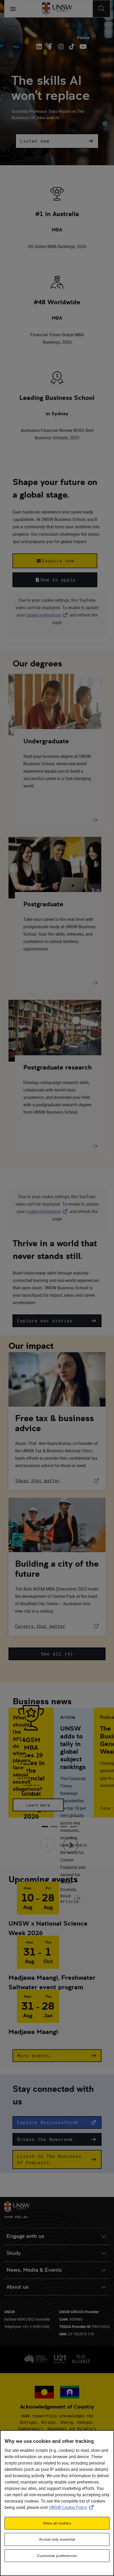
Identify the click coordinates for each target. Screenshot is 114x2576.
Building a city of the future (57, 1569)
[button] (57, 141)
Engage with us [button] (25, 2236)
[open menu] (13, 9)
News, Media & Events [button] (34, 2270)
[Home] (57, 9)
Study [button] (14, 2253)
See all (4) (57, 1654)
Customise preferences (57, 2556)
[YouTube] (83, 46)
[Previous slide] (47, 1845)
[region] (57, 2503)
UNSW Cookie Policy (72, 2507)
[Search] (101, 9)
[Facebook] (50, 46)
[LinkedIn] (40, 46)
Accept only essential (57, 2539)
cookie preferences (43, 615)
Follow (83, 38)
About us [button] (17, 2287)
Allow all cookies (57, 2523)
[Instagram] (61, 46)
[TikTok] (72, 46)
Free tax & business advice (54, 1423)
